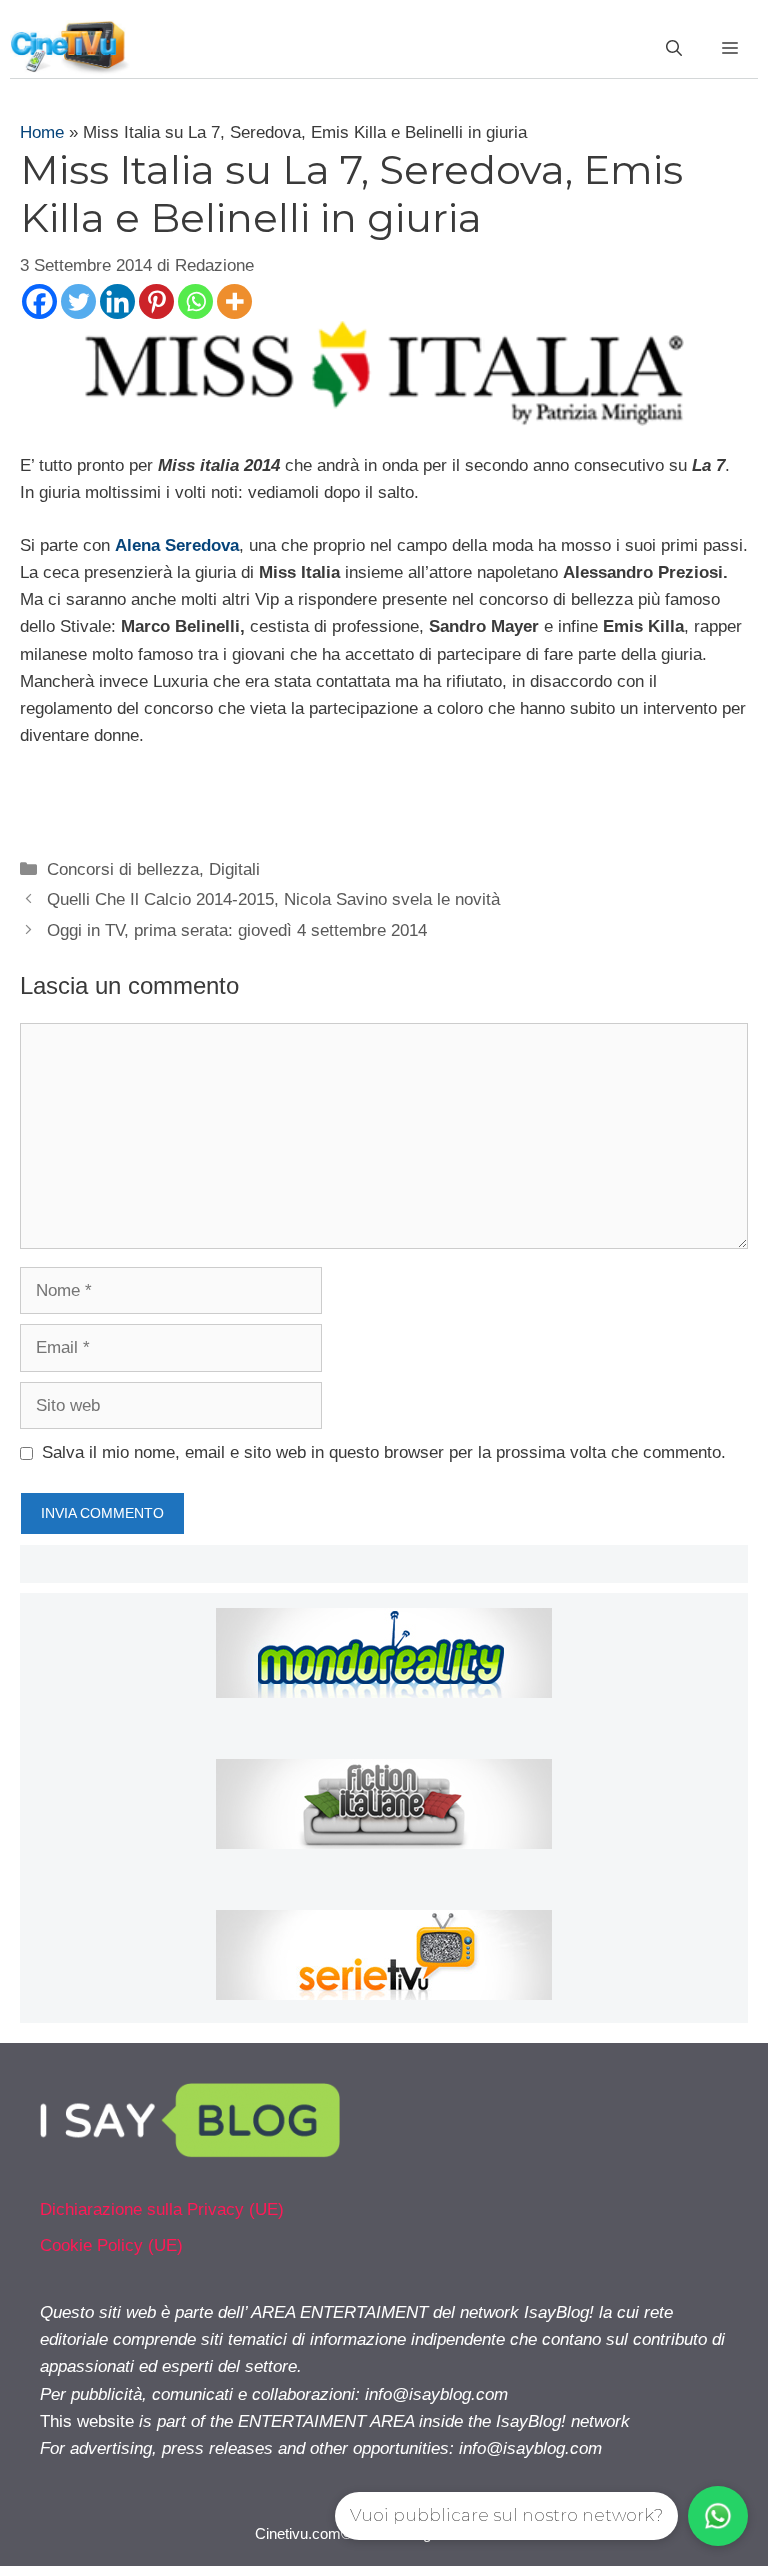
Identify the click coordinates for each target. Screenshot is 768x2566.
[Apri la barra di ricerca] (674, 49)
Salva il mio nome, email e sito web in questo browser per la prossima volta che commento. (384, 1452)
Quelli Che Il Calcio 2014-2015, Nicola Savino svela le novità (273, 899)
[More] (234, 301)
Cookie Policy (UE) (111, 2245)
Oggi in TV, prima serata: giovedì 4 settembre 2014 (237, 930)
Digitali (234, 869)
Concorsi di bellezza (123, 869)
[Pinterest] (156, 301)
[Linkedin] (117, 301)
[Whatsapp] (195, 301)
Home (42, 132)
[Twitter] (78, 301)
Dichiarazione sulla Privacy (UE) (162, 2209)
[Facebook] (39, 301)
